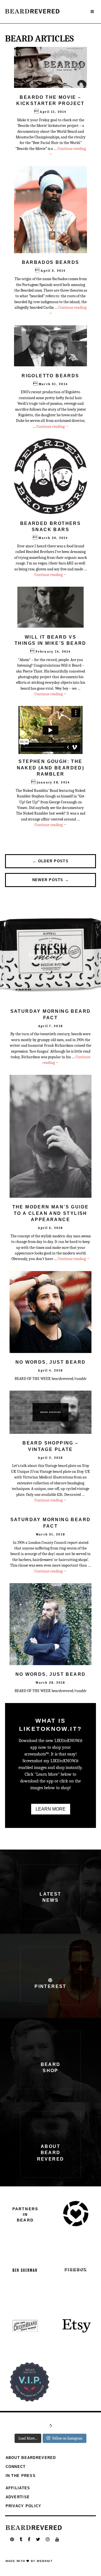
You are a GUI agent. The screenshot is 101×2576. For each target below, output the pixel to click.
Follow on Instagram (67, 2438)
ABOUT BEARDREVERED (31, 2458)
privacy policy (24, 2506)
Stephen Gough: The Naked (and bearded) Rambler (51, 768)
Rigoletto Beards (50, 376)
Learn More (51, 1809)
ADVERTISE (18, 2497)
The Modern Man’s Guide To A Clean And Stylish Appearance (51, 1213)
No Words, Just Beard (51, 1362)
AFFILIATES (18, 2488)
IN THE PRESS (21, 2476)
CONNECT (16, 2467)
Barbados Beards (51, 262)
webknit (45, 2561)
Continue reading (52, 427)
